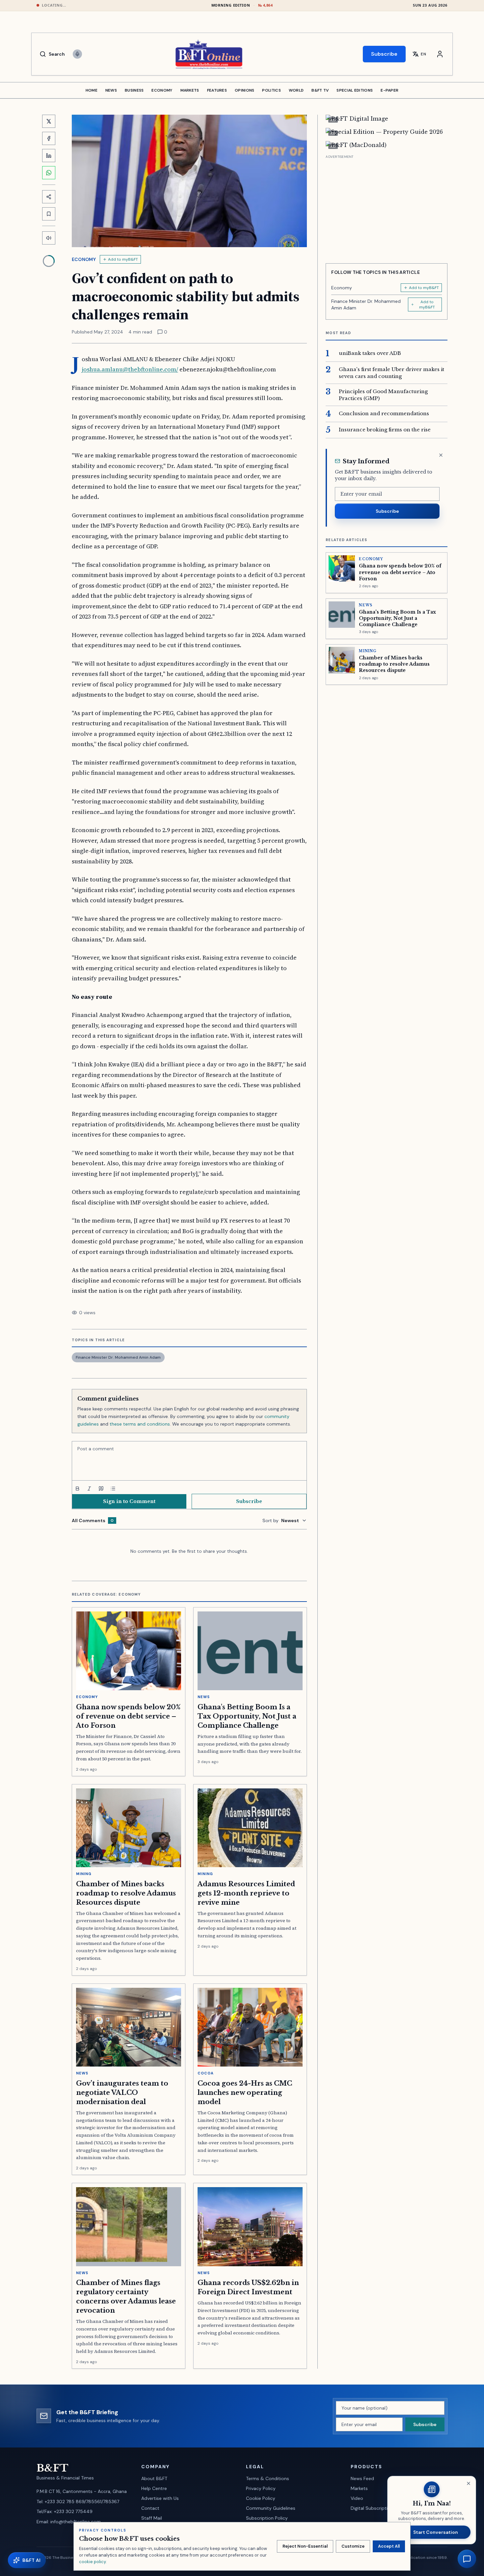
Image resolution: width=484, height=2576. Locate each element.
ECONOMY (162, 90)
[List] (113, 1489)
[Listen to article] (49, 238)
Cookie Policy (261, 2498)
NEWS (111, 90)
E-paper (390, 90)
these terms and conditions (140, 1424)
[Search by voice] (77, 54)
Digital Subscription (372, 2508)
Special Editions (355, 90)
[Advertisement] (387, 207)
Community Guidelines (271, 2508)
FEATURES (217, 90)
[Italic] (89, 1489)
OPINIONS (244, 90)
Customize (353, 2546)
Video (357, 2498)
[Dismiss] (441, 455)
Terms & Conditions (268, 2478)
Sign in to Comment (129, 1501)
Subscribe (384, 54)
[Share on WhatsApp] (49, 173)
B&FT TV (320, 90)
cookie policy (92, 2562)
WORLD (296, 90)
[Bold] (77, 1489)
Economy (84, 259)
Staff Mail (152, 2518)
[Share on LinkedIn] (49, 156)
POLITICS (271, 90)
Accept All (389, 2546)
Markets (359, 2488)
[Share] (49, 197)
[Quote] (101, 1489)
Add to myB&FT (123, 259)
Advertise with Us (160, 2498)
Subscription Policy (267, 2518)
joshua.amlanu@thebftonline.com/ (130, 369)
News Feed (362, 2478)
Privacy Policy (261, 2488)
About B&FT (154, 2478)
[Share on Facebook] (49, 138)
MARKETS (190, 90)
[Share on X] (49, 121)
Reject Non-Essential (305, 2546)
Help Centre (154, 2488)
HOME (92, 90)
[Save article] (49, 214)
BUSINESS (134, 90)
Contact (150, 2508)
